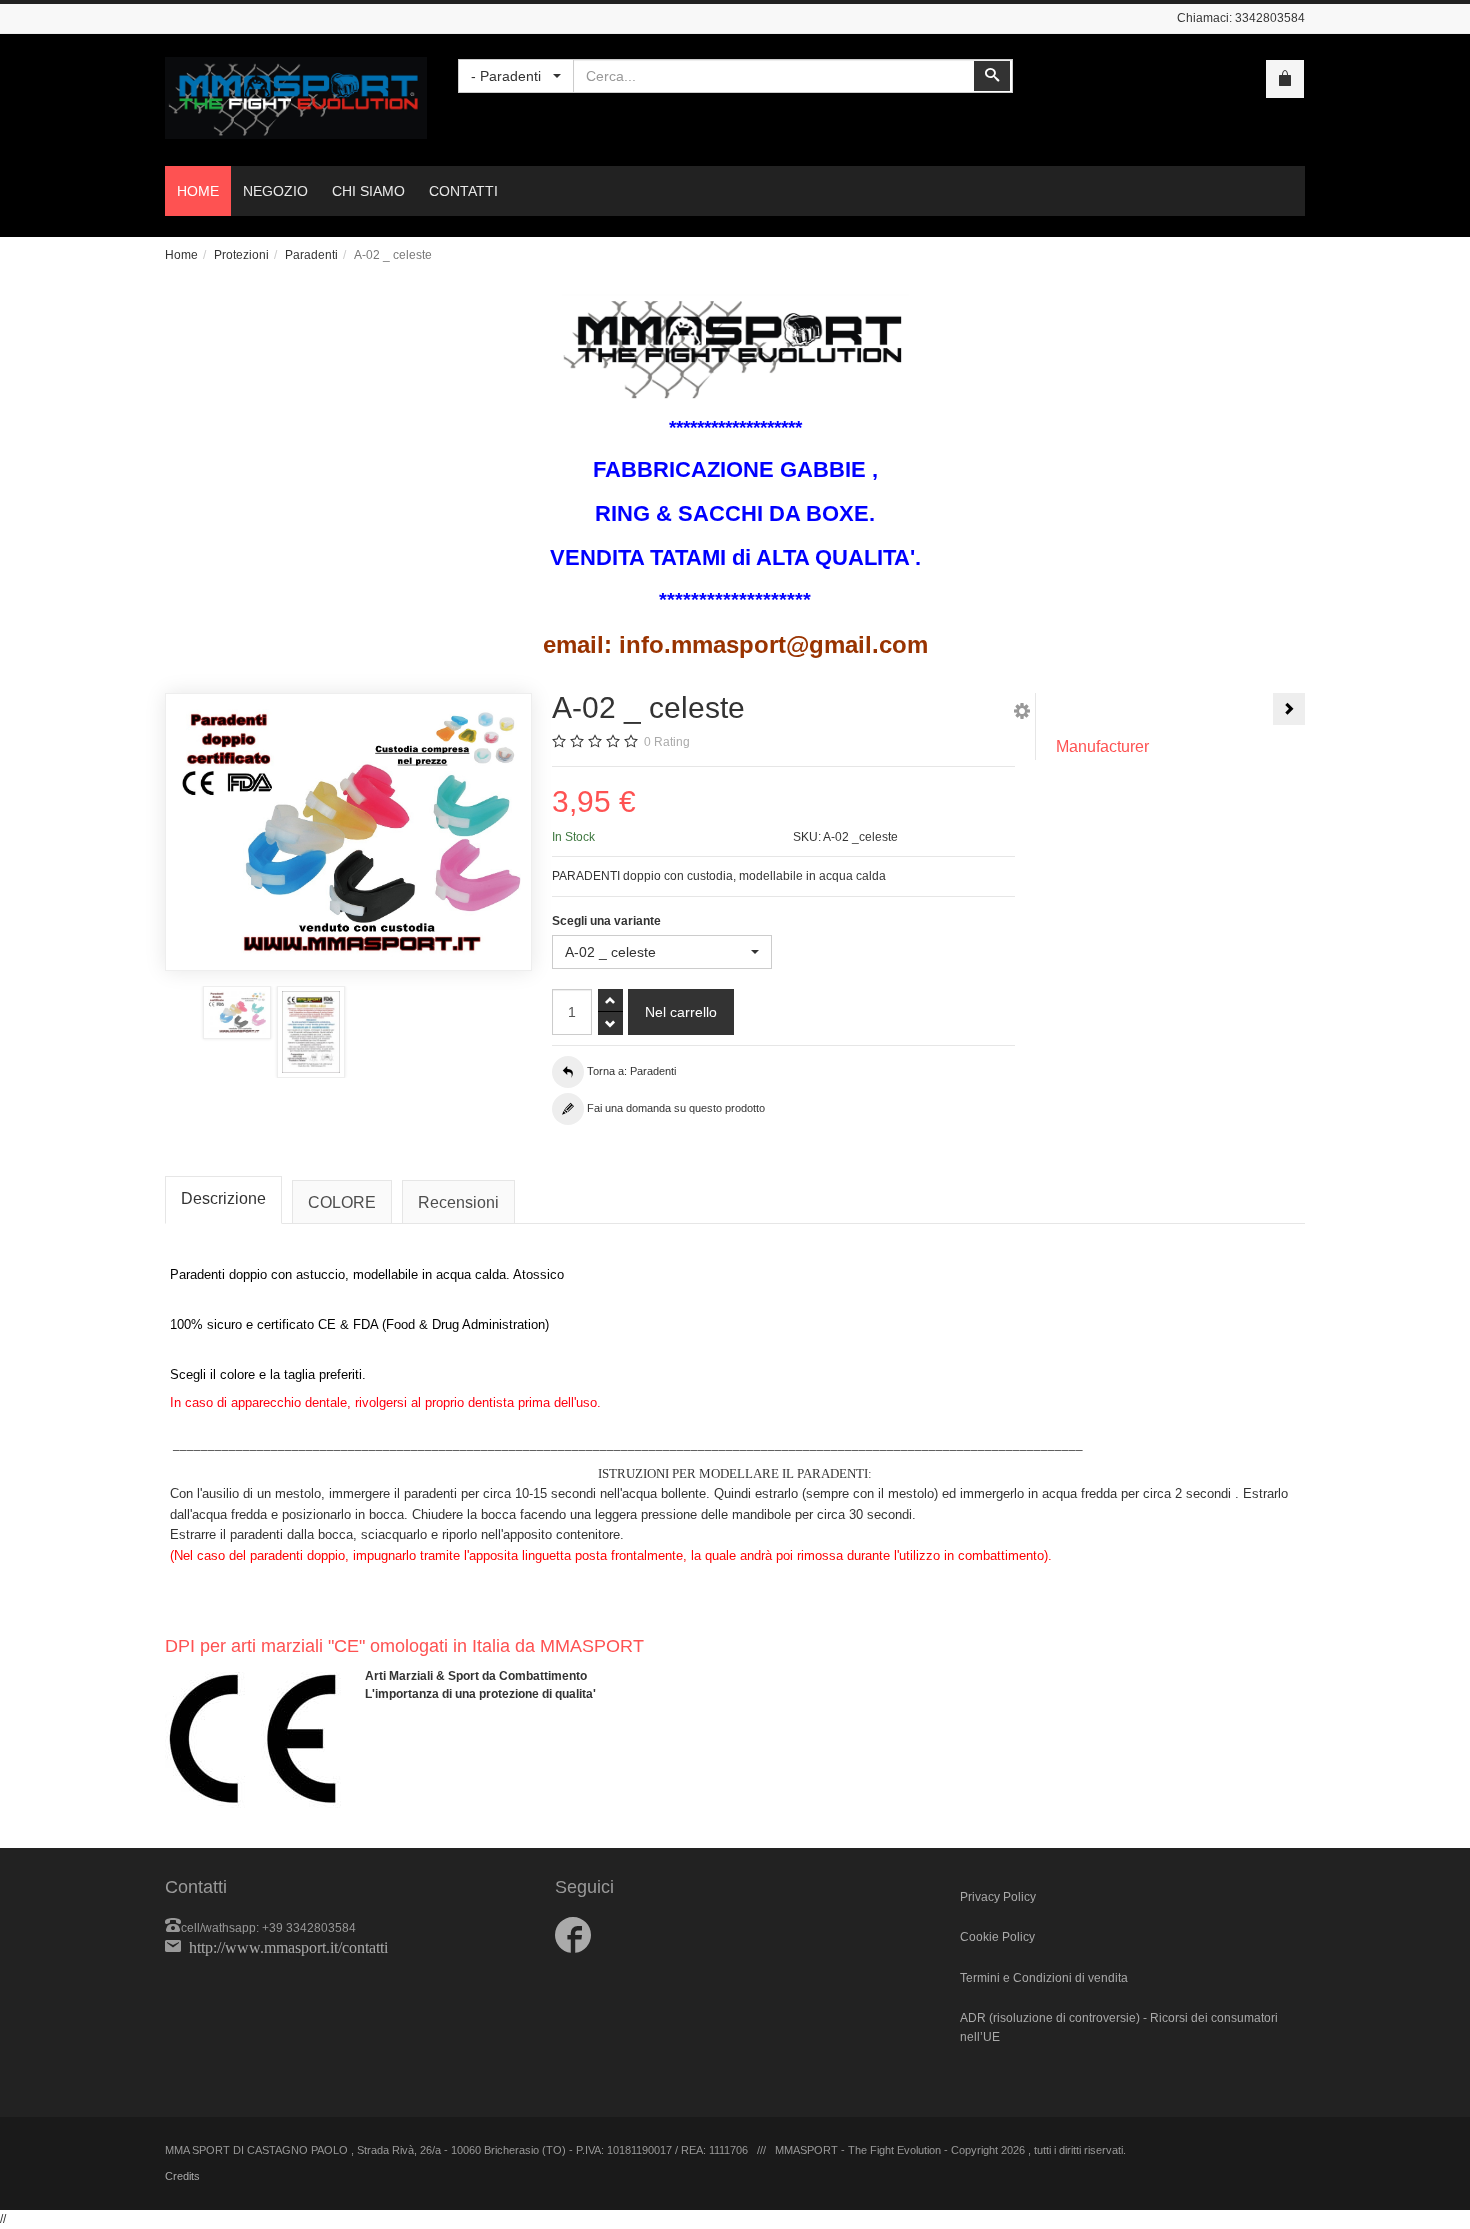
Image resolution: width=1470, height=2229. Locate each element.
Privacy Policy (998, 1897)
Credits (182, 2176)
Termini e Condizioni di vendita (1044, 1978)
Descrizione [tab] (223, 1198)
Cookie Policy (997, 1937)
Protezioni (241, 255)
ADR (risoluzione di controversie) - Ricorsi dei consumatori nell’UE (1119, 2027)
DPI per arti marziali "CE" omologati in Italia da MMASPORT (404, 1646)
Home (181, 255)
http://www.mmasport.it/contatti (288, 1946)
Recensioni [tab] (458, 1202)
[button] (1022, 714)
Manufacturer (1102, 746)
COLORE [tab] (342, 1202)
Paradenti (311, 255)
